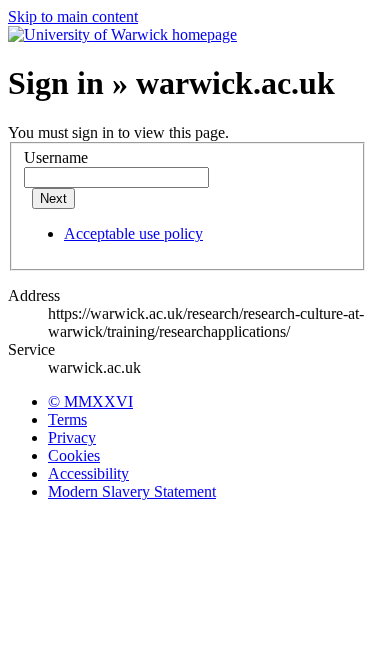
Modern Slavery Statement (132, 491)
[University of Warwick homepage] (122, 34)
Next (53, 198)
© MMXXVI (90, 401)
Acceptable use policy (133, 233)
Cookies (74, 455)
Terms (67, 419)
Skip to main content (73, 16)
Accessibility (88, 473)
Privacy (72, 437)
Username (56, 157)
